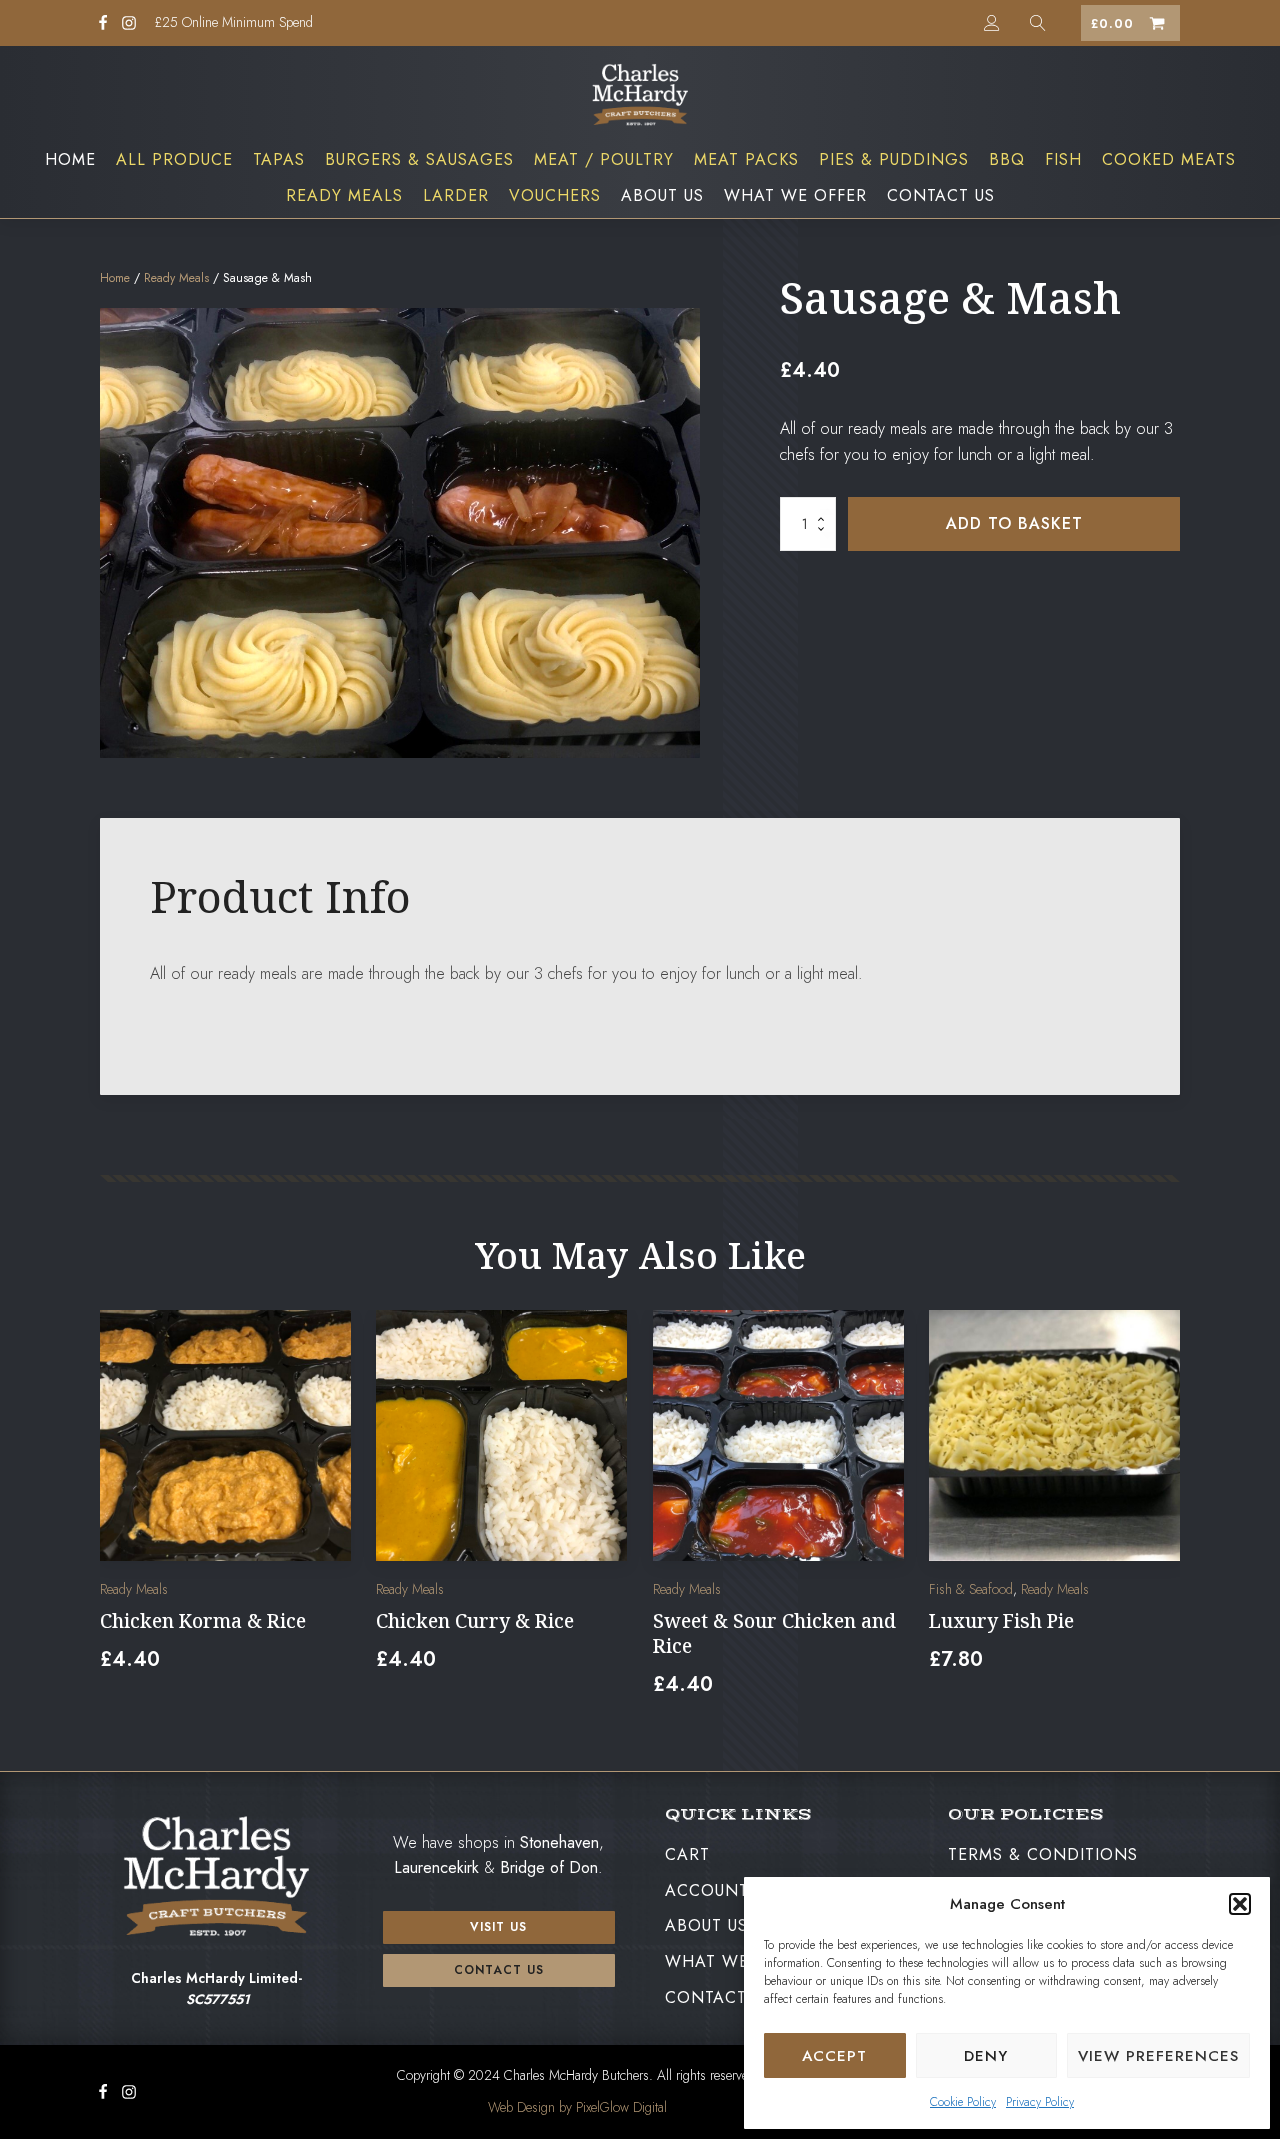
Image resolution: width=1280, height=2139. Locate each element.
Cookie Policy (963, 2102)
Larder (456, 195)
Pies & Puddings (894, 159)
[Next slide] (1164, 1515)
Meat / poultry (604, 159)
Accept (834, 2056)
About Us (662, 195)
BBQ (1007, 159)
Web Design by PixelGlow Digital (577, 2107)
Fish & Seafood (971, 1589)
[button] (1240, 1904)
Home (70, 159)
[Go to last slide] (116, 1515)
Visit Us (498, 1927)
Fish (1063, 159)
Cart (687, 1854)
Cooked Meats (1169, 159)
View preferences (1158, 2056)
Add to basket (1014, 523)
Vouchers (555, 195)
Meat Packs (746, 159)
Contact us (499, 1970)
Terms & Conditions (1043, 1854)
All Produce (174, 159)
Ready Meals (344, 195)
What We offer (795, 195)
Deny (986, 2056)
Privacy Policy (1040, 2102)
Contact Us (941, 195)
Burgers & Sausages (419, 159)
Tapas (279, 159)
